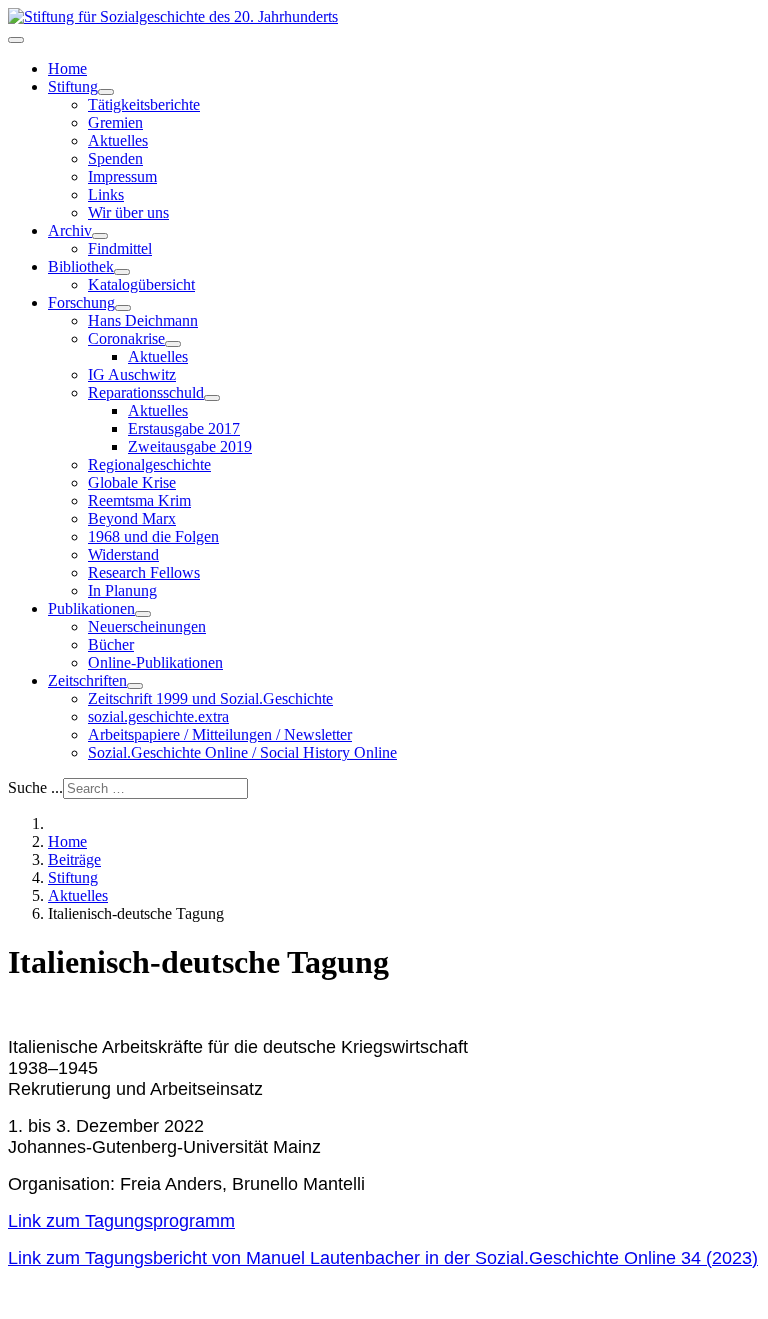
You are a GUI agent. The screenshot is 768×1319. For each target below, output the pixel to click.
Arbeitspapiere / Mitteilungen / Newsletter (220, 734)
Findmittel (120, 248)
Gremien (115, 122)
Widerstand (123, 554)
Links (106, 194)
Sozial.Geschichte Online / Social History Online (242, 752)
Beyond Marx (132, 518)
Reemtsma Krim (139, 500)
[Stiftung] (106, 92)
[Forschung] (123, 308)
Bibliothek (81, 266)
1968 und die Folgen (153, 536)
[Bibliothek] (122, 272)
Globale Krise (132, 482)
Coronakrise (126, 338)
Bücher (111, 644)
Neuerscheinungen (147, 626)
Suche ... (35, 787)
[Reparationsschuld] (212, 398)
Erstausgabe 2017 (184, 428)
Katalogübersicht (141, 284)
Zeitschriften (87, 680)
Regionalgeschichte (149, 464)
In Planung (122, 590)
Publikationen (91, 608)
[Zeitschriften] (135, 686)
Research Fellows (144, 572)
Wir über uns (128, 212)
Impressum (122, 176)
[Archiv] (100, 236)
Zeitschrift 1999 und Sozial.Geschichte (210, 698)
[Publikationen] (143, 614)
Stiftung (73, 86)
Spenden (115, 158)
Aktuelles (118, 140)
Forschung (81, 302)
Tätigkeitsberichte (144, 104)
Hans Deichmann (143, 320)
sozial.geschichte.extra (158, 716)
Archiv (70, 230)
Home (67, 68)
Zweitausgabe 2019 (190, 446)
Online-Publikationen (155, 662)
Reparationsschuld (146, 392)
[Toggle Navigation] (16, 40)
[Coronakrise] (173, 344)
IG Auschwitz (132, 374)
